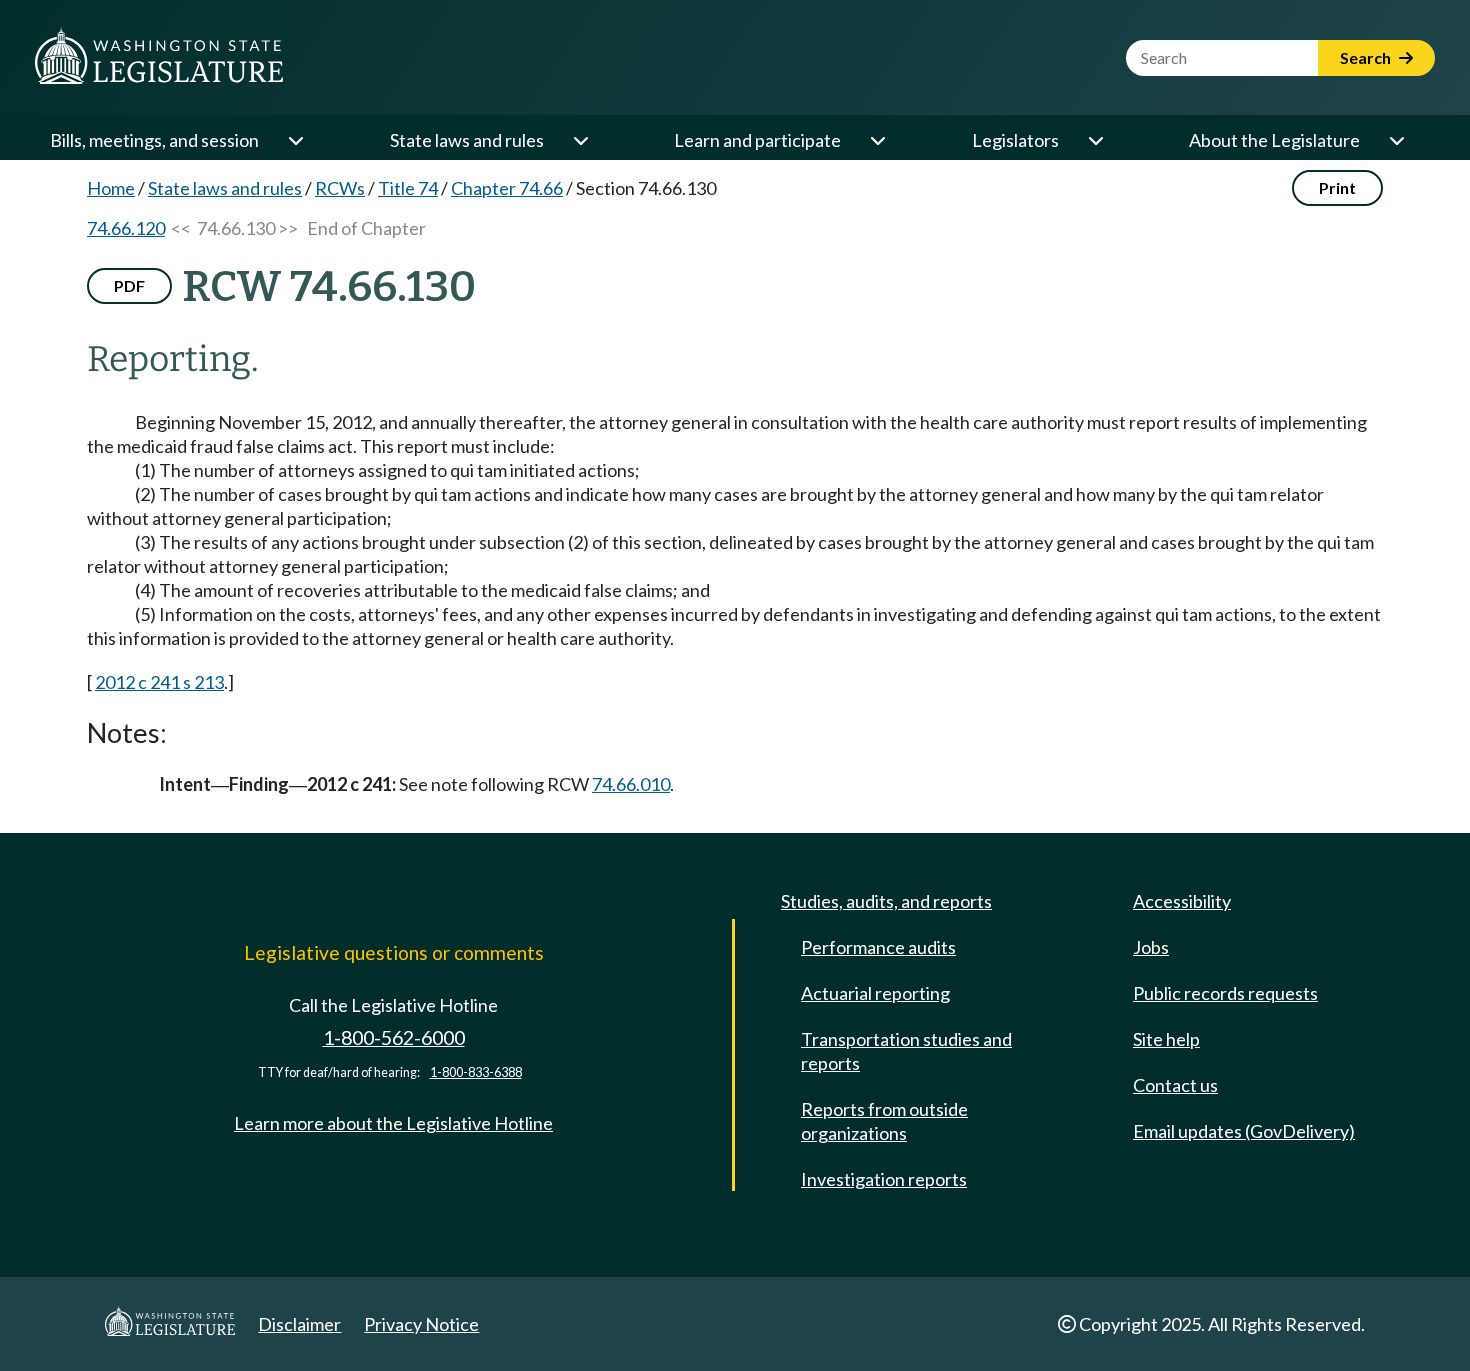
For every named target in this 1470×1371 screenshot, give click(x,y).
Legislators (1015, 140)
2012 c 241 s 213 (159, 682)
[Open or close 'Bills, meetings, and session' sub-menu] (295, 140)
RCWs (340, 188)
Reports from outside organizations (884, 1121)
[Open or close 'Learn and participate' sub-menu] (877, 140)
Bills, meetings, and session (154, 140)
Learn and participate (757, 140)
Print (1337, 187)
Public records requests (1225, 993)
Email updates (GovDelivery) (1244, 1131)
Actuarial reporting (875, 993)
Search (1367, 57)
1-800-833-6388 (476, 1072)
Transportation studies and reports (906, 1051)
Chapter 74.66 (507, 188)
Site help (1166, 1039)
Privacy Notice (421, 1324)
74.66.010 (631, 784)
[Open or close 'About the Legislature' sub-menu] (1396, 140)
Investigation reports (884, 1179)
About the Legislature (1274, 140)
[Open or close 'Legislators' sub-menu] (1095, 140)
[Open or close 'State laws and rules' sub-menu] (580, 140)
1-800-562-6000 (394, 1037)
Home (111, 188)
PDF (129, 285)
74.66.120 (126, 228)
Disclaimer (299, 1324)
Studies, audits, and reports (886, 901)
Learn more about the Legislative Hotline (393, 1123)
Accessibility (1182, 901)
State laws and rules (467, 140)
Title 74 (408, 188)
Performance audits (878, 947)
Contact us (1175, 1085)
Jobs (1151, 947)
